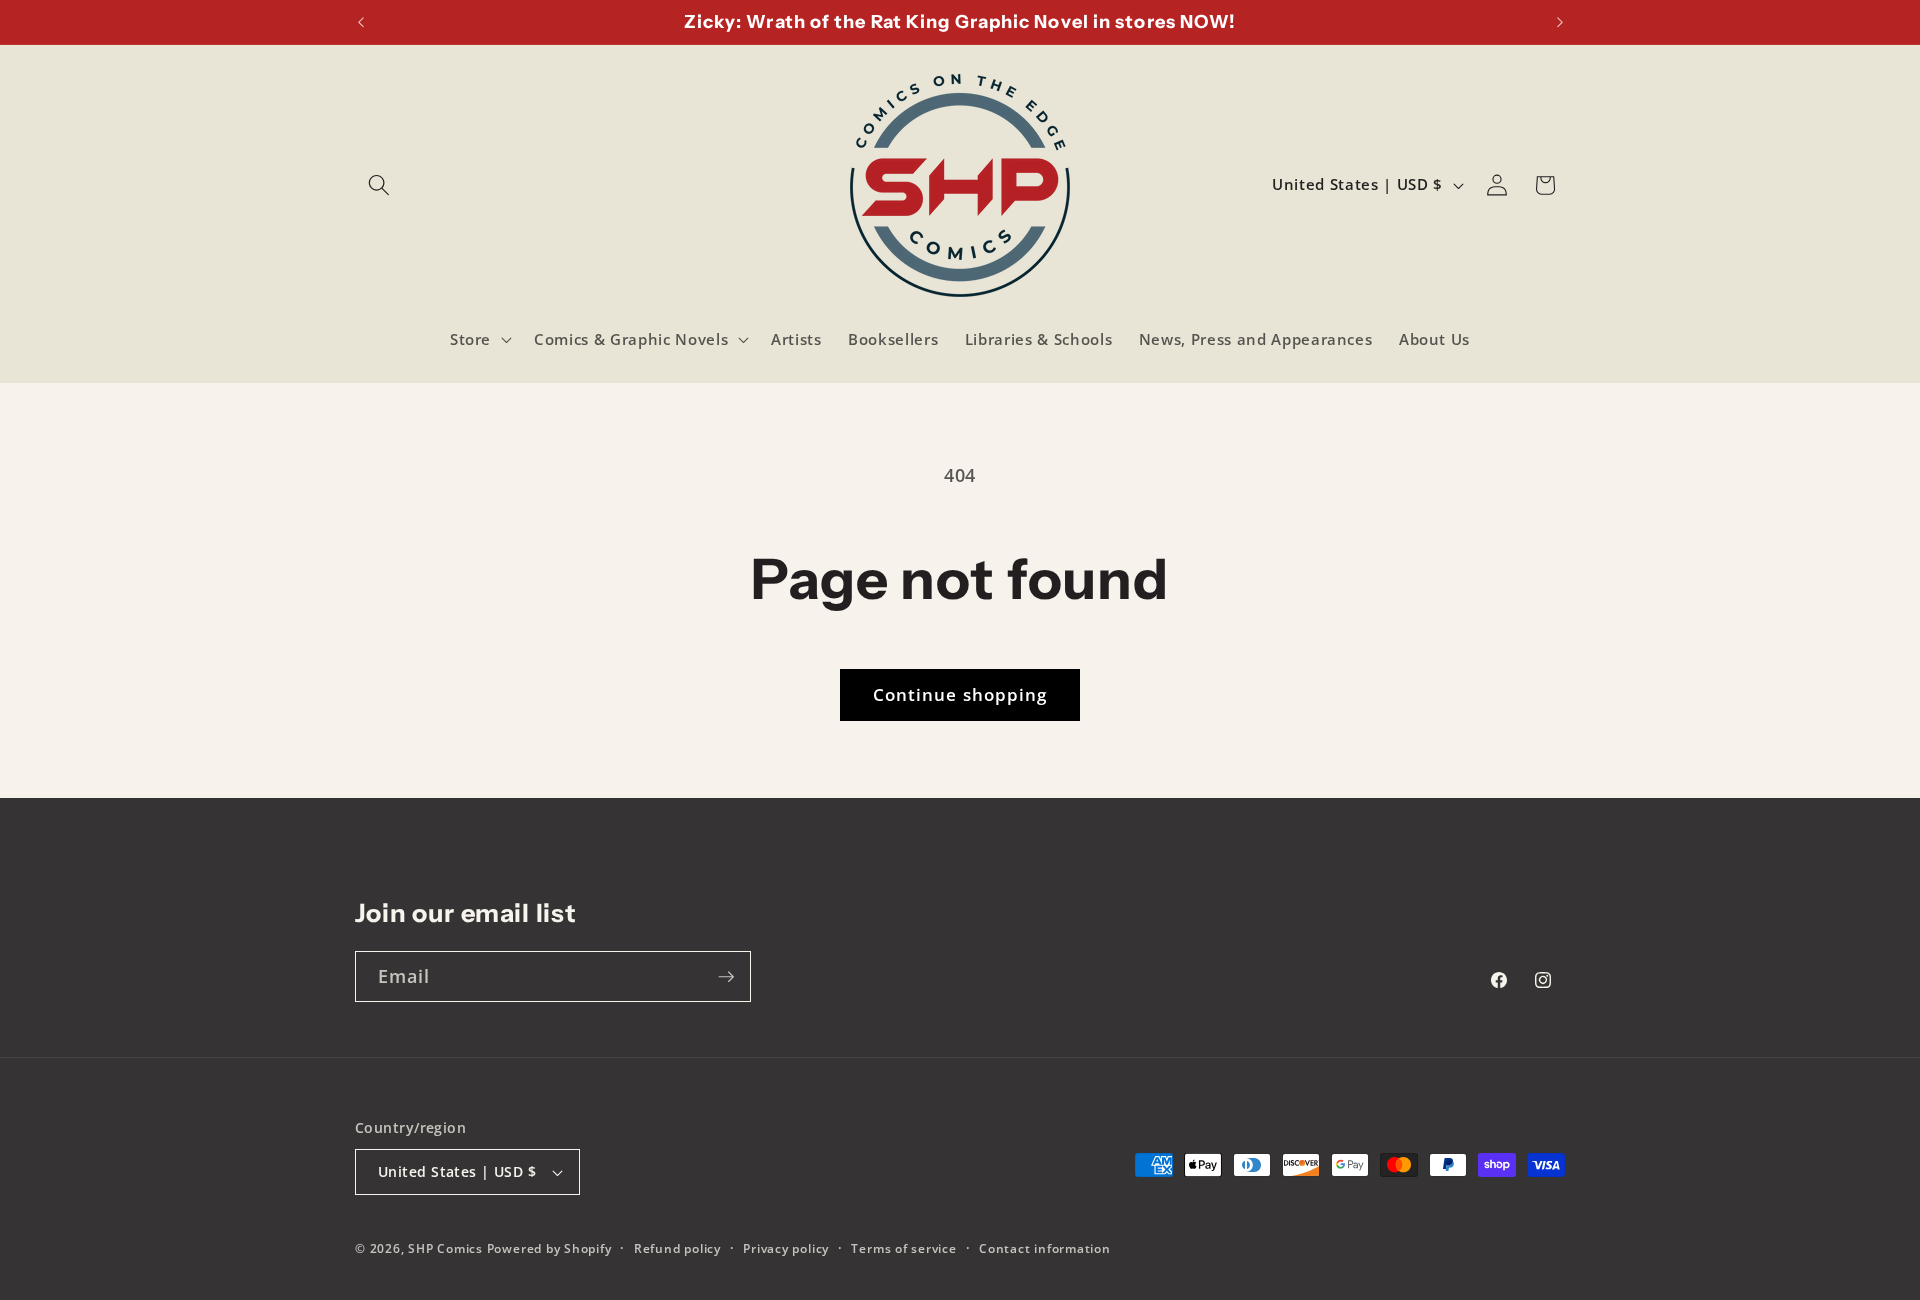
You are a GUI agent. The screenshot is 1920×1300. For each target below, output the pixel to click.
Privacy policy (786, 1248)
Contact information (1045, 1248)
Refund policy (677, 1248)
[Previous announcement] (361, 22)
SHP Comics (445, 1248)
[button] (379, 185)
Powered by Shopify (549, 1248)
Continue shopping (960, 694)
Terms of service (903, 1248)
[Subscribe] (726, 977)
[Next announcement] (1560, 22)
